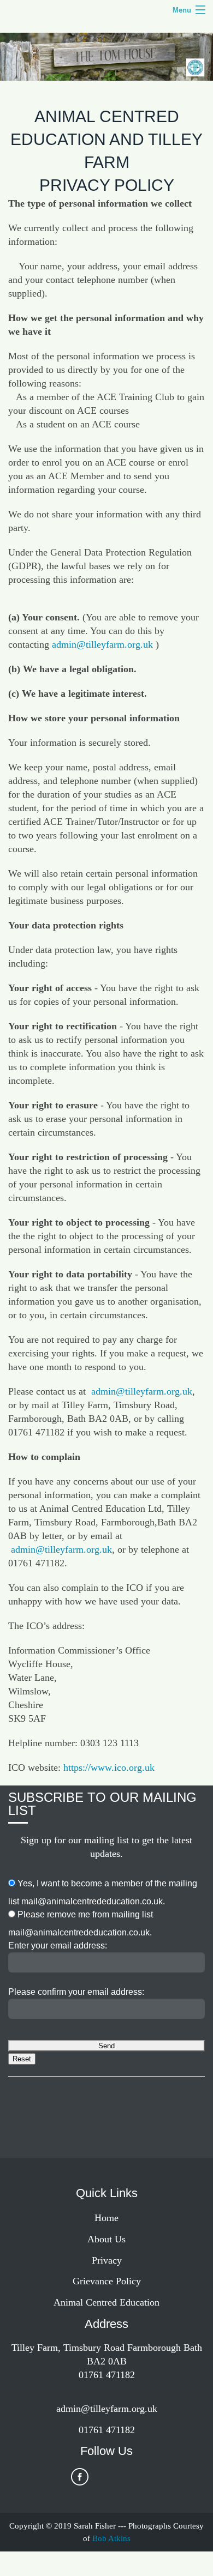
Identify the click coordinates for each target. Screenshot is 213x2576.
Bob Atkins (111, 2538)
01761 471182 (107, 2430)
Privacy (107, 2260)
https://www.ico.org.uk (109, 1767)
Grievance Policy (107, 2281)
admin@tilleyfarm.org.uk (102, 644)
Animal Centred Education (106, 2302)
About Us (106, 2239)
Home (106, 2218)
